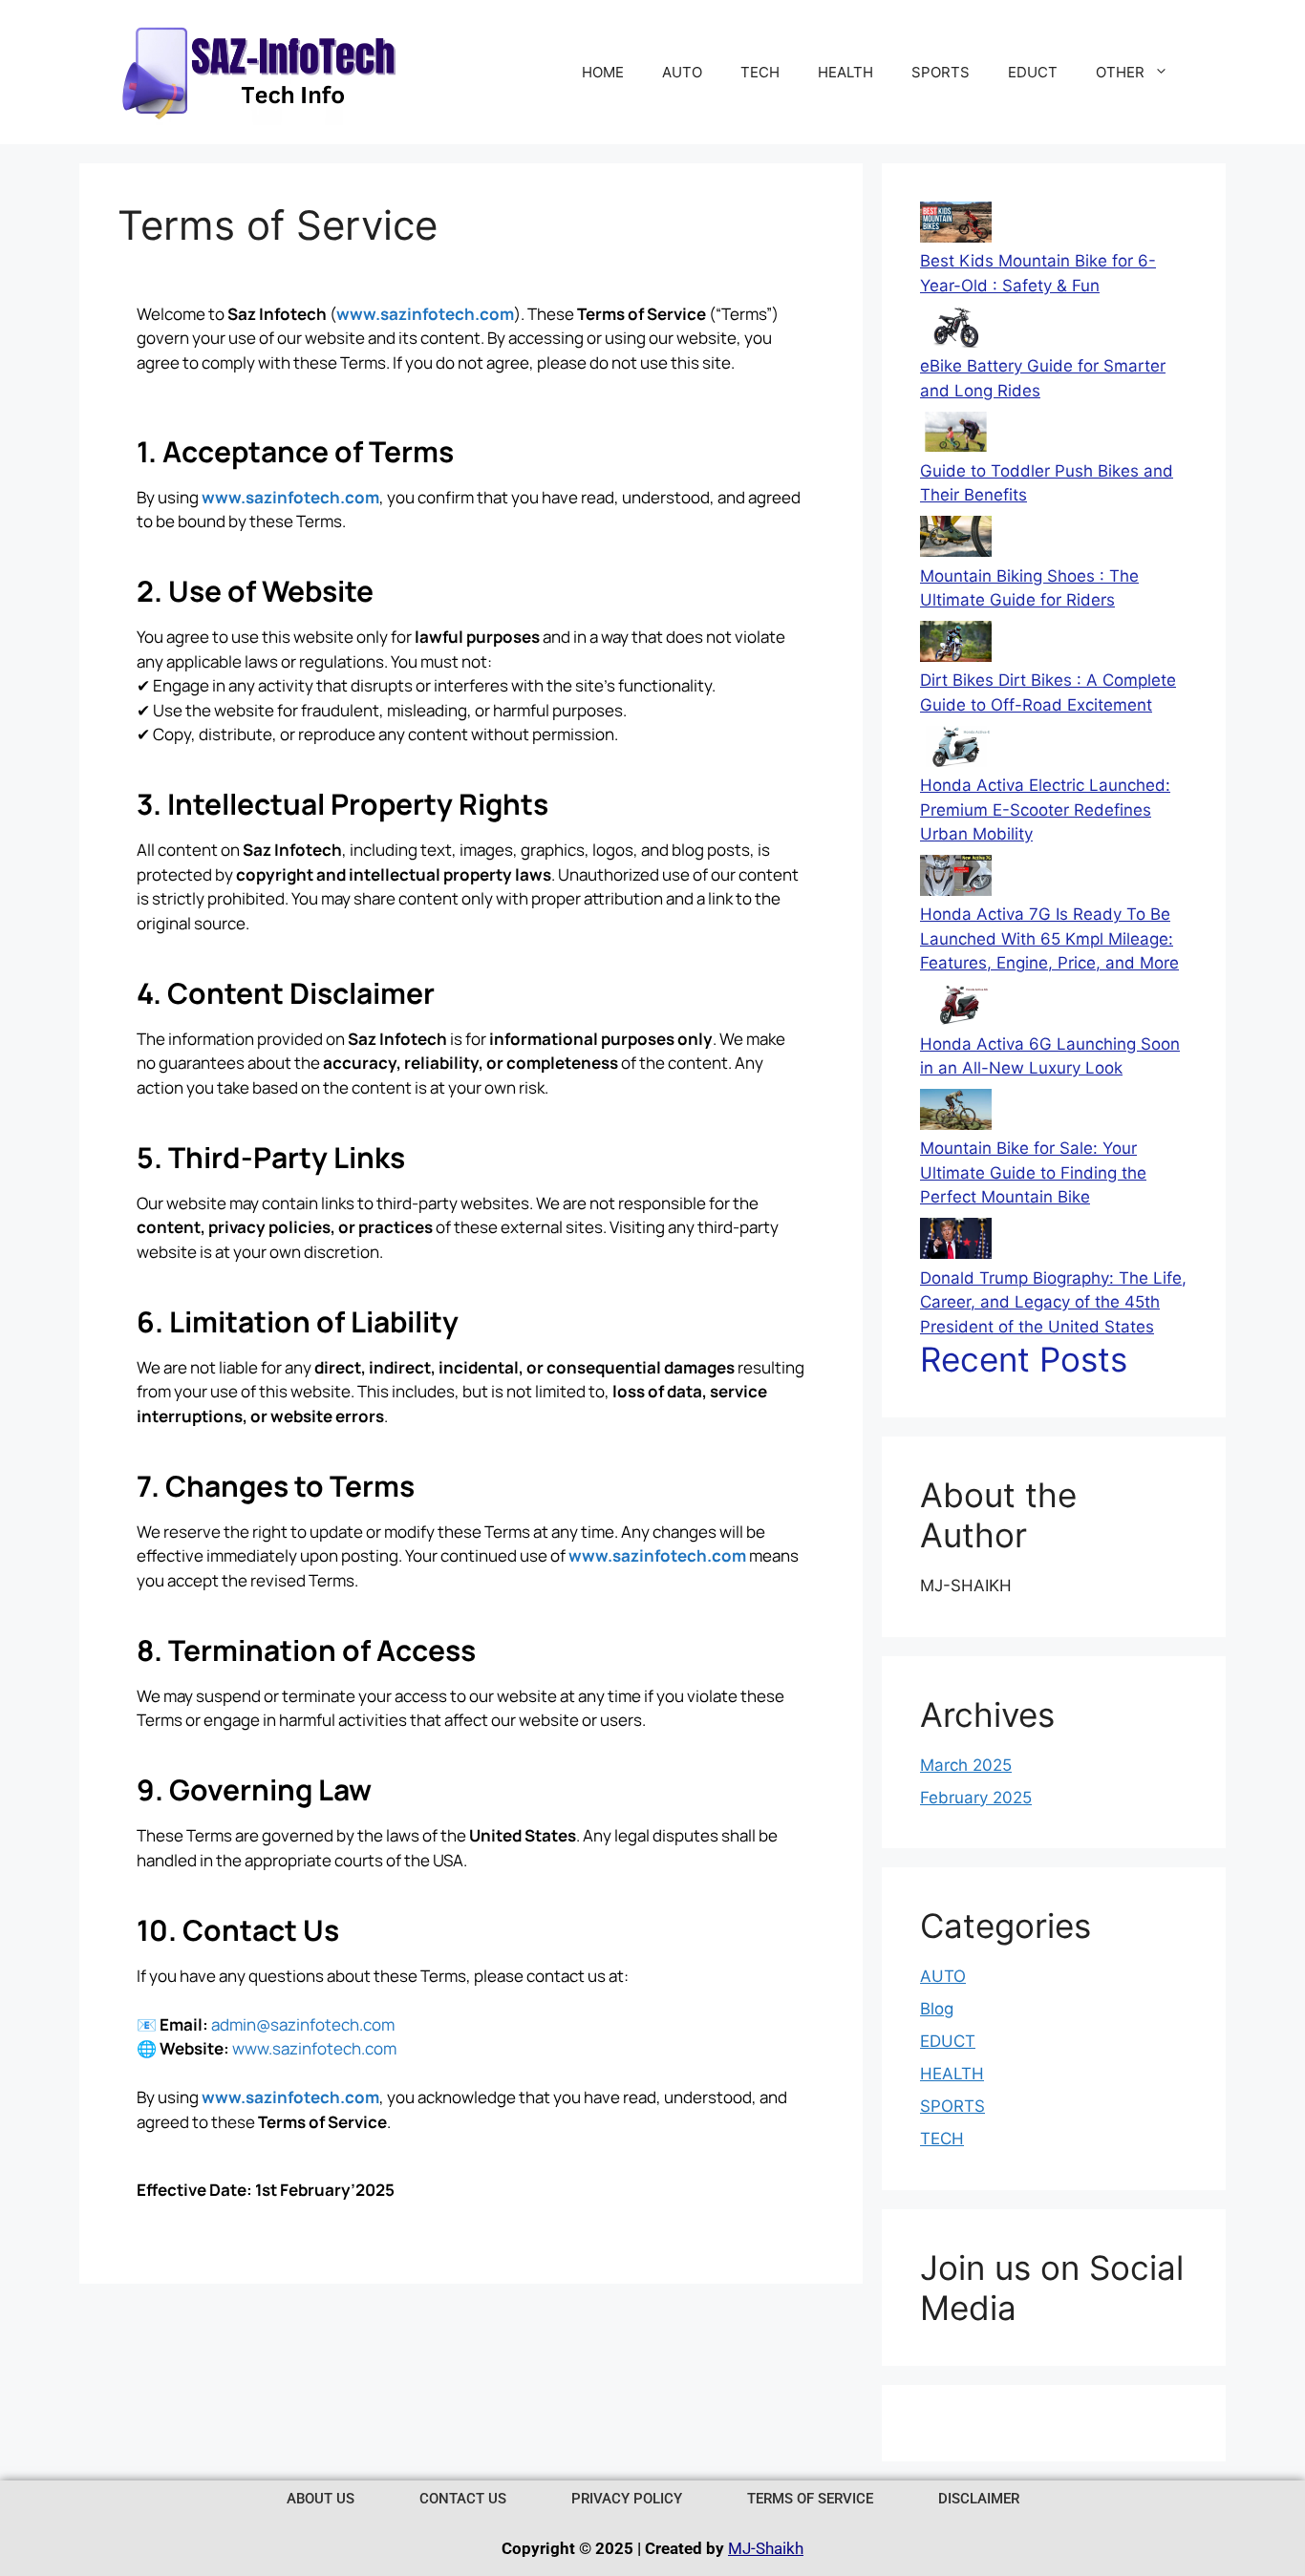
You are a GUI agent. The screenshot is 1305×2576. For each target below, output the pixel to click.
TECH (760, 72)
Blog (937, 2009)
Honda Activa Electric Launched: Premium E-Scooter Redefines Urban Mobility (1045, 809)
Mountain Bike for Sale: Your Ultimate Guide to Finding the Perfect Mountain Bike (1033, 1172)
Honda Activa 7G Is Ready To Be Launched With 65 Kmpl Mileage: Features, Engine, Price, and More (1049, 938)
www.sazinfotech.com (425, 314)
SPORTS (941, 72)
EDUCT (1033, 72)
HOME (603, 72)
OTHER (1120, 72)
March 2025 (966, 1765)
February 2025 (976, 1798)
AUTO (682, 72)
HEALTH (845, 72)
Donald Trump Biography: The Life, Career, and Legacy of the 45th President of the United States (1053, 1302)
